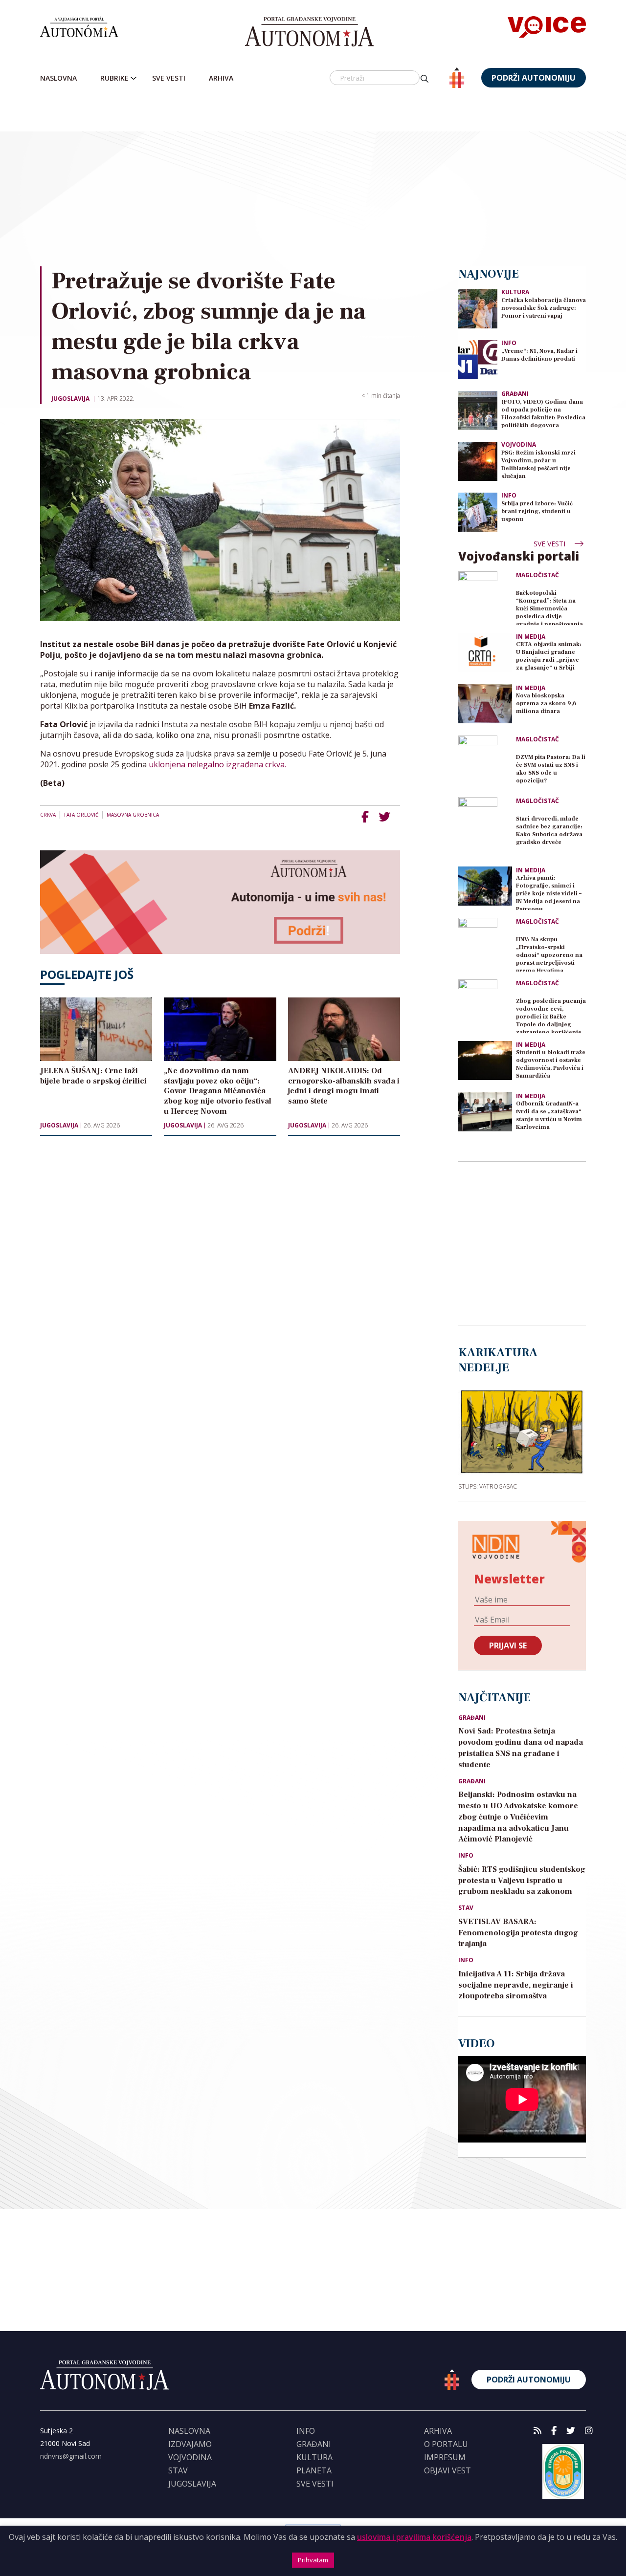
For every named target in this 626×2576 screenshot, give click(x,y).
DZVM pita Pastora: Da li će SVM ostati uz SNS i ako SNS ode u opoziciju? (551, 769)
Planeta (314, 2470)
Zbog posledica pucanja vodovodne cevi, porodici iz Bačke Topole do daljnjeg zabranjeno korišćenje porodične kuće (551, 1015)
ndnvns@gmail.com (71, 2456)
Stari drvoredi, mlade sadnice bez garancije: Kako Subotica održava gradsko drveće (549, 831)
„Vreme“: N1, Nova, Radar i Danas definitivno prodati (539, 355)
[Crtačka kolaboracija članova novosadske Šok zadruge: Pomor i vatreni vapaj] (478, 308)
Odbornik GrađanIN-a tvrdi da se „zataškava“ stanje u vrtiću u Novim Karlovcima (549, 1115)
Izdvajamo (190, 2444)
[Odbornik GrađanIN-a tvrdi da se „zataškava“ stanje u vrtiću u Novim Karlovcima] (485, 1112)
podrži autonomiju (534, 78)
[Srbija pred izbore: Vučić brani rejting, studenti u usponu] (478, 511)
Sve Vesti (169, 78)
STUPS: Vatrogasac (488, 1486)
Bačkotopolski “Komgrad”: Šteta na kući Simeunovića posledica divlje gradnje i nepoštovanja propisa (549, 607)
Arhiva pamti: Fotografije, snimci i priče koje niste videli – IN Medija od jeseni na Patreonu (549, 892)
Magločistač (537, 575)
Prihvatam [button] (313, 2560)
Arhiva (221, 78)
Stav (466, 1908)
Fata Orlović (81, 815)
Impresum (445, 2457)
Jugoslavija (70, 399)
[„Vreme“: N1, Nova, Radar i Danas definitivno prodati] (478, 359)
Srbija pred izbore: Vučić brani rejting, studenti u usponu (537, 511)
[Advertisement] (333, 178)
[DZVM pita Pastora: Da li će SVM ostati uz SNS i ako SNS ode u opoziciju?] (485, 762)
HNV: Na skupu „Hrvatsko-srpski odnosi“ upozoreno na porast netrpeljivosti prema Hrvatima (549, 954)
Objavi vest (447, 2470)
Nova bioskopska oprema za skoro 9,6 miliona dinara (546, 704)
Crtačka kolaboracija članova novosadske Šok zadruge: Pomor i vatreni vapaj (544, 308)
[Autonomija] (309, 32)
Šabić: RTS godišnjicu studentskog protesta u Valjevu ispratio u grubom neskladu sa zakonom (522, 1881)
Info (509, 343)
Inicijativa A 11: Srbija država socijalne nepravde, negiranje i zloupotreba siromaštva (516, 1985)
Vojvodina (519, 444)
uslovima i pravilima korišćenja (414, 2537)
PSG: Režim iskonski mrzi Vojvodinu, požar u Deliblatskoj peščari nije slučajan (538, 465)
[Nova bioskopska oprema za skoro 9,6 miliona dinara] (485, 704)
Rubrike (114, 78)
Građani (515, 394)
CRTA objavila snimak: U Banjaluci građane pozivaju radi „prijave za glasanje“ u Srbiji (549, 656)
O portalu (446, 2444)
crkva (48, 815)
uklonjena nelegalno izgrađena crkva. (217, 764)
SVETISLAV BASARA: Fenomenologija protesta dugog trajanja (518, 1933)
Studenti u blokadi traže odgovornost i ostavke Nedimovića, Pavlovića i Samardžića (551, 1064)
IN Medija (531, 637)
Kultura (515, 292)
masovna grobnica (133, 815)
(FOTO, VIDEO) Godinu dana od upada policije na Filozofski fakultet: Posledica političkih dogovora (543, 414)
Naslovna (58, 78)
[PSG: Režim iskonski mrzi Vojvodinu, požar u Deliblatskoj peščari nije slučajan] (478, 461)
